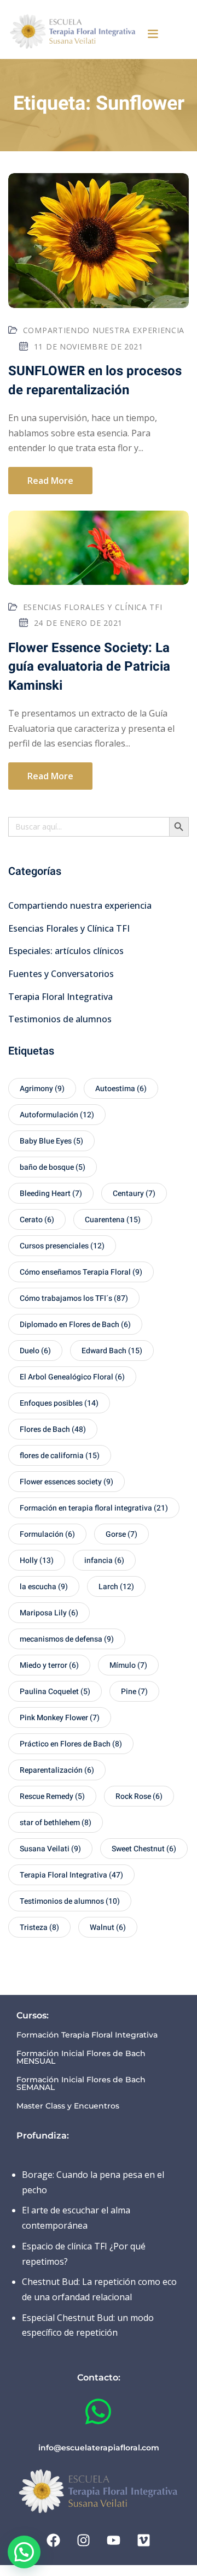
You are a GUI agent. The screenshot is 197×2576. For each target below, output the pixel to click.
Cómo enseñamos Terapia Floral (81, 1272)
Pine (134, 1692)
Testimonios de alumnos (60, 1019)
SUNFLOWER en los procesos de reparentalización (95, 380)
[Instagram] (84, 2541)
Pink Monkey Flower (60, 1718)
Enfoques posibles (59, 1403)
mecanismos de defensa (67, 1639)
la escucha (44, 1587)
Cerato (37, 1220)
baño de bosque (53, 1167)
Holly (37, 1561)
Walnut (108, 1927)
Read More (50, 481)
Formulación (47, 1534)
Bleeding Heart (51, 1194)
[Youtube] (114, 2541)
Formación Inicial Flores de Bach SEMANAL (81, 2083)
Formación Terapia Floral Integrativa (87, 2035)
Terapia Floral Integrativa (60, 997)
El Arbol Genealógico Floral (72, 1377)
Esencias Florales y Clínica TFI (93, 607)
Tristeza (39, 1927)
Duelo (35, 1351)
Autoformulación (57, 1115)
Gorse (121, 1534)
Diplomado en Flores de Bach (75, 1325)
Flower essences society (66, 1482)
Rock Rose (139, 1796)
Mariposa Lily (49, 1613)
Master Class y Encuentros (68, 2106)
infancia (104, 1561)
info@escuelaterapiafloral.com (99, 2448)
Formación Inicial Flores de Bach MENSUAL (81, 2057)
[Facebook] (54, 2541)
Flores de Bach (53, 1429)
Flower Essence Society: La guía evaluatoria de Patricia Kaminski (89, 667)
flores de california (60, 1456)
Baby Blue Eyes (51, 1141)
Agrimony (42, 1089)
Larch (116, 1587)
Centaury (134, 1194)
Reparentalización (57, 1770)
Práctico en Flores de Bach (71, 1744)
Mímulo (128, 1665)
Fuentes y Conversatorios (61, 974)
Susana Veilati (50, 1849)
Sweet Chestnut (144, 1849)
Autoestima (121, 1089)
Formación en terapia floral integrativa (94, 1508)
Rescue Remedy (52, 1796)
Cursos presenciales (62, 1246)
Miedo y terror (49, 1665)
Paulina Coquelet (55, 1692)
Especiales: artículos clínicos (66, 951)
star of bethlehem (56, 1823)
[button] (153, 33)
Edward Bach (112, 1351)
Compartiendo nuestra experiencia (104, 330)
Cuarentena (113, 1220)
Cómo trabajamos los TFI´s (74, 1298)
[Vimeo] (144, 2541)
